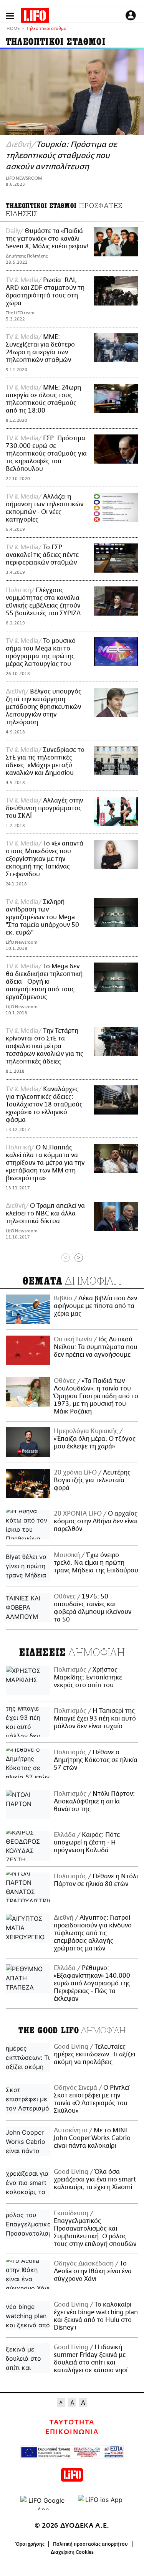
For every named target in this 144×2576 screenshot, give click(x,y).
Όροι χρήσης (30, 2544)
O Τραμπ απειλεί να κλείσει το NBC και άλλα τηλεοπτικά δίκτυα (45, 1214)
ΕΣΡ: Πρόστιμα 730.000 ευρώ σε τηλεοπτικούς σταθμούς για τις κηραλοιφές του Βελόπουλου (46, 454)
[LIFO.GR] (35, 17)
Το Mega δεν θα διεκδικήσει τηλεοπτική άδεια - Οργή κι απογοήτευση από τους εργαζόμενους (44, 982)
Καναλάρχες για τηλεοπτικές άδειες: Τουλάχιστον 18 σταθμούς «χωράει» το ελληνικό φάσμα (44, 1105)
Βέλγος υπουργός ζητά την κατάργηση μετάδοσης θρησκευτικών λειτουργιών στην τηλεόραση (44, 707)
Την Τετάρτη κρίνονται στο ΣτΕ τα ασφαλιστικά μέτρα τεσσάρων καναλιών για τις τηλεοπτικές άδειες (45, 1046)
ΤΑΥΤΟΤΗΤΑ (72, 2422)
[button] (10, 16)
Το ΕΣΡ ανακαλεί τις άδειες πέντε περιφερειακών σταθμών (42, 555)
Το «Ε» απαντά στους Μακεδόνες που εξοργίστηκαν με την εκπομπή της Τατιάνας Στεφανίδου (45, 859)
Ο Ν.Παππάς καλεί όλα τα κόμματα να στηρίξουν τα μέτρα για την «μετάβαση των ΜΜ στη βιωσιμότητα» (45, 1163)
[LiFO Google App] (43, 2503)
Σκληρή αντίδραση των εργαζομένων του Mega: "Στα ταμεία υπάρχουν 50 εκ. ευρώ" (42, 917)
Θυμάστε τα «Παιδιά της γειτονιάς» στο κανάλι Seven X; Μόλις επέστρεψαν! (47, 239)
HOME (13, 29)
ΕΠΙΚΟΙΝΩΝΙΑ (72, 2432)
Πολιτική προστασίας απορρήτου (90, 2544)
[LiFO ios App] (101, 2503)
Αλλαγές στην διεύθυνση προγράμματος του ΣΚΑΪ (44, 808)
